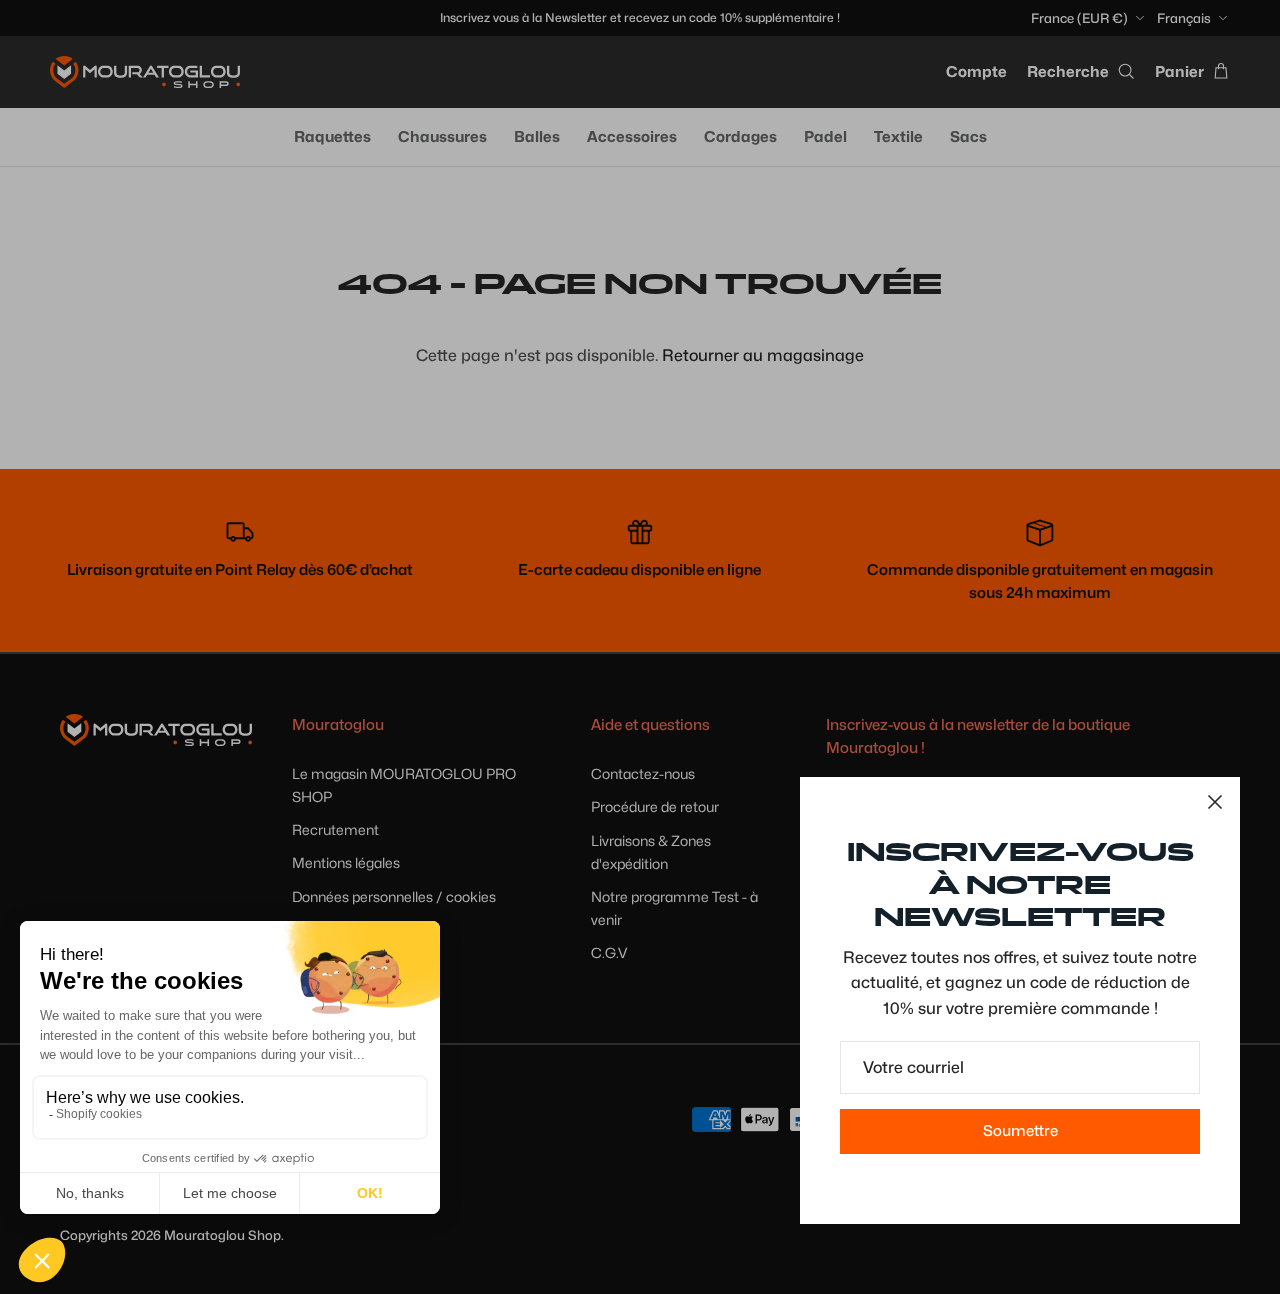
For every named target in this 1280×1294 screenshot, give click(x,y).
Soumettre (1020, 1131)
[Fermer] (1215, 802)
